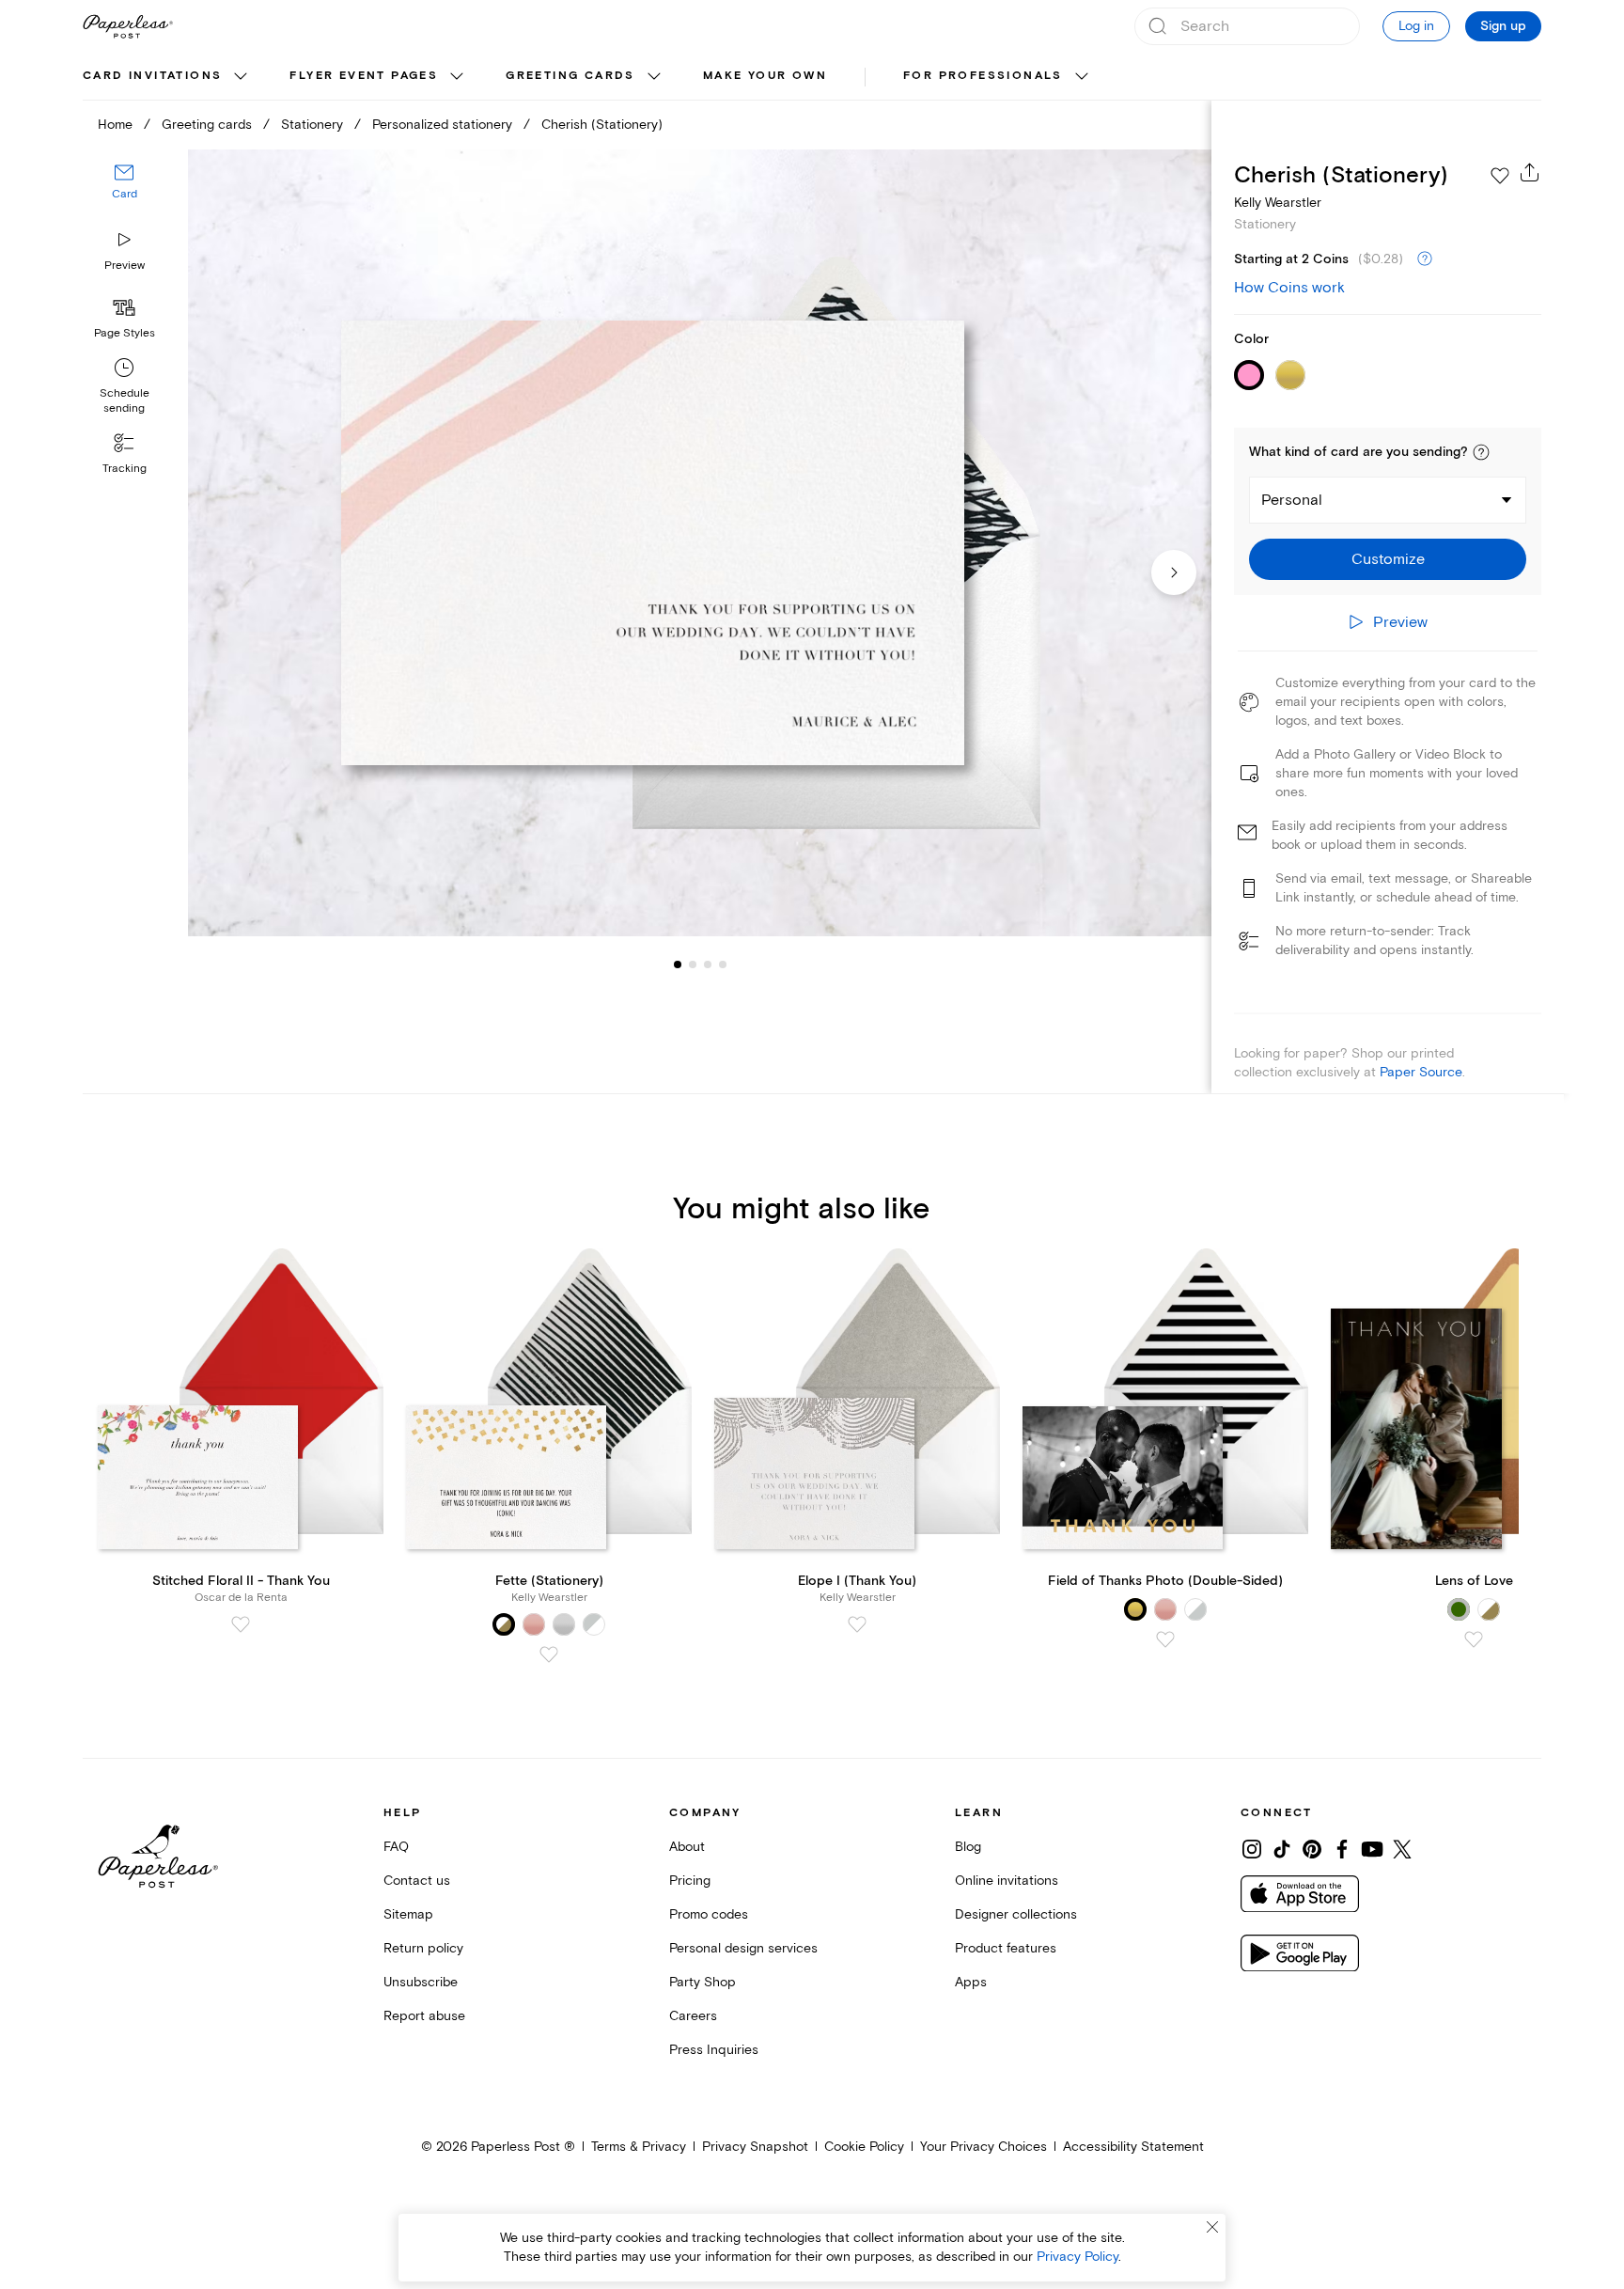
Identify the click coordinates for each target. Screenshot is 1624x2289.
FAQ (396, 1847)
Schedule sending (125, 401)
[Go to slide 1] (678, 964)
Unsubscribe (421, 1982)
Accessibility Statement (1133, 2147)
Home (115, 125)
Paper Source (1421, 1072)
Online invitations (1007, 1881)
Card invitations (152, 76)
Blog (968, 1847)
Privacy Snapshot (755, 2147)
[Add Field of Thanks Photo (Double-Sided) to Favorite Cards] (1165, 1639)
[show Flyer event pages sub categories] (457, 77)
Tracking (125, 469)
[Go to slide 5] (723, 964)
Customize (1388, 559)
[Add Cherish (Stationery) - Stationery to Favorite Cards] (1500, 176)
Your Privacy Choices (984, 2147)
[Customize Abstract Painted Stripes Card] (699, 543)
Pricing (690, 1881)
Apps (971, 1982)
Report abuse (424, 2016)
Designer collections (1016, 1914)
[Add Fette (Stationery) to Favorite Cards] (549, 1654)
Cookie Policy (864, 2147)
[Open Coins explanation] (1425, 259)
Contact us (417, 1881)
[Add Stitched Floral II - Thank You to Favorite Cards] (241, 1624)
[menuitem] (167, 77)
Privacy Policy (1077, 2257)
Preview (125, 266)
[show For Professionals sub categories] (1082, 77)
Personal (1292, 500)
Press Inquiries (714, 2050)
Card (125, 195)
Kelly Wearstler (1278, 203)
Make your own (765, 76)
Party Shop (703, 1982)
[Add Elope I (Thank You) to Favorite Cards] (857, 1624)
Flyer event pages (364, 76)
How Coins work (1289, 288)
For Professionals (983, 76)
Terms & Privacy (639, 2147)
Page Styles (125, 333)
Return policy (423, 1948)
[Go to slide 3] (693, 964)
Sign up (1503, 26)
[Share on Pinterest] (1312, 1849)
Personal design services (743, 1948)
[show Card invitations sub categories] (241, 77)
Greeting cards (570, 76)
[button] (1481, 452)
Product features (1006, 1948)
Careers (693, 2016)
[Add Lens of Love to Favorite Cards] (1474, 1639)
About (687, 1847)
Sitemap (408, 1914)
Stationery (312, 125)
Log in (1416, 26)
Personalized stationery (442, 125)
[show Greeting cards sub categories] (654, 77)
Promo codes (709, 1914)
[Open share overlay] (1530, 172)
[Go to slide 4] (708, 964)
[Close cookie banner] (1212, 2227)
